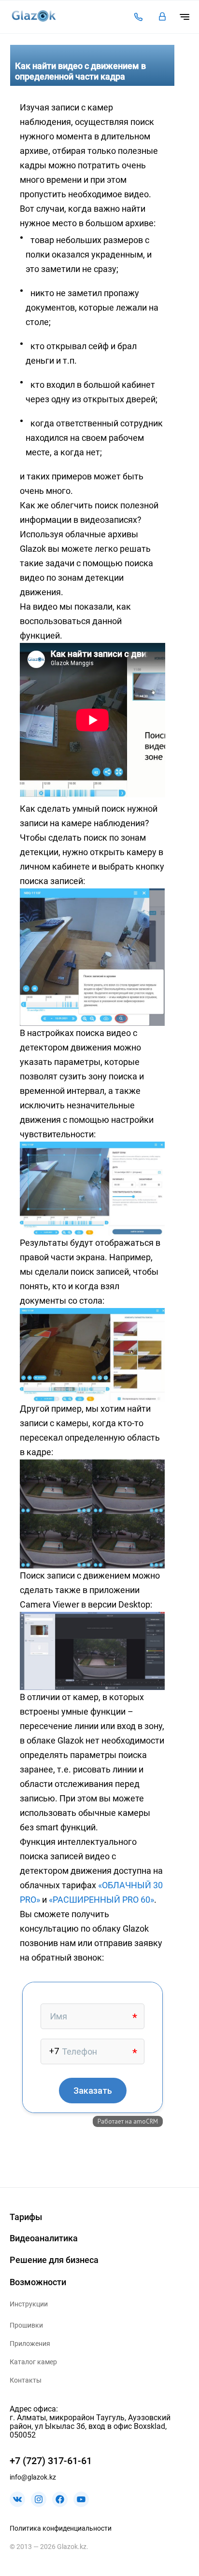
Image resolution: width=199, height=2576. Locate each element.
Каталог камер (33, 2362)
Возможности (38, 2282)
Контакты (26, 2380)
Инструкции (29, 2304)
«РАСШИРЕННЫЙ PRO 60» (101, 1900)
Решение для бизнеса (54, 2260)
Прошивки (26, 2325)
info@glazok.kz (33, 2477)
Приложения (30, 2344)
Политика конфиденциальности (61, 2528)
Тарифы (26, 2217)
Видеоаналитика (44, 2238)
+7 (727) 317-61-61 (51, 2461)
